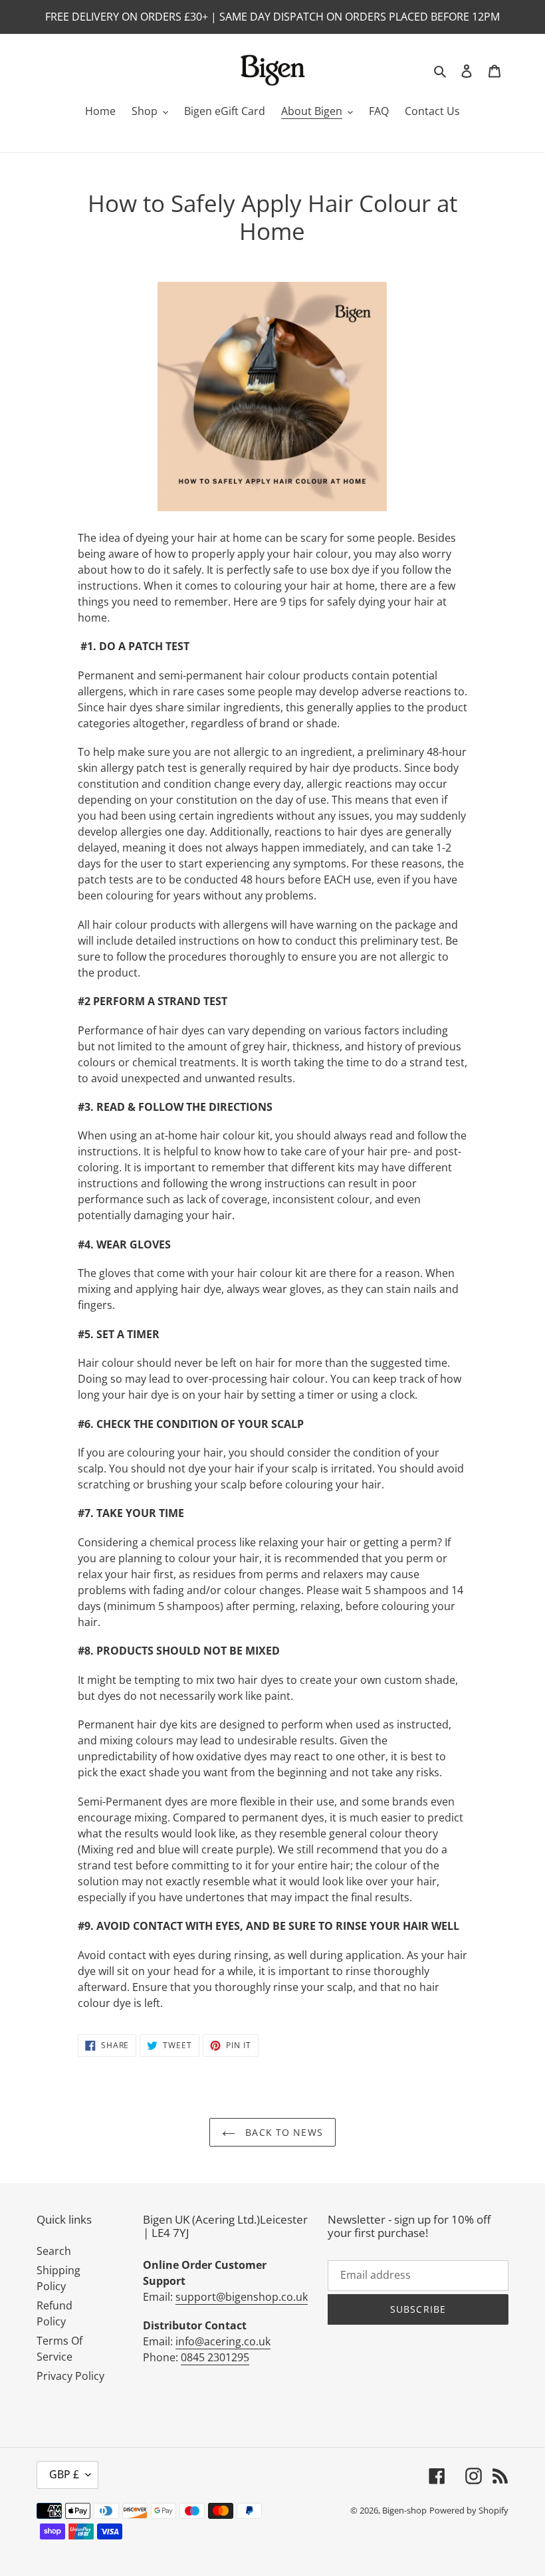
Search (54, 2251)
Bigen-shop (404, 2510)
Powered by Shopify (469, 2510)
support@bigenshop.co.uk (242, 2297)
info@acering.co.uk (223, 2341)
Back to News (282, 2132)
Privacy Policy (70, 2376)
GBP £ (64, 2474)
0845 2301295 (215, 2357)
